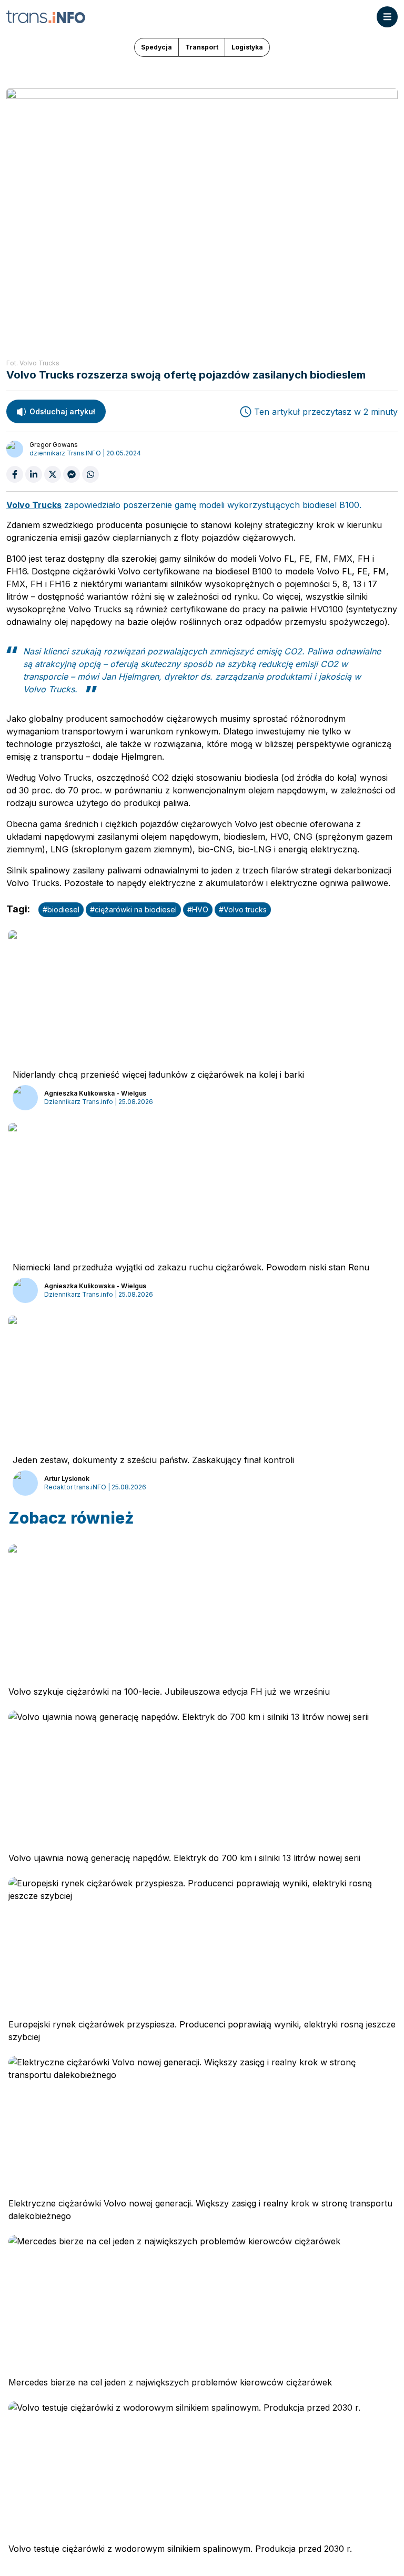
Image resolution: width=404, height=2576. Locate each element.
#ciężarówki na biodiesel (133, 909)
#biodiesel (61, 909)
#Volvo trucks (243, 909)
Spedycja (156, 47)
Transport (202, 47)
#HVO (198, 909)
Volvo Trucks (34, 505)
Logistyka (247, 47)
